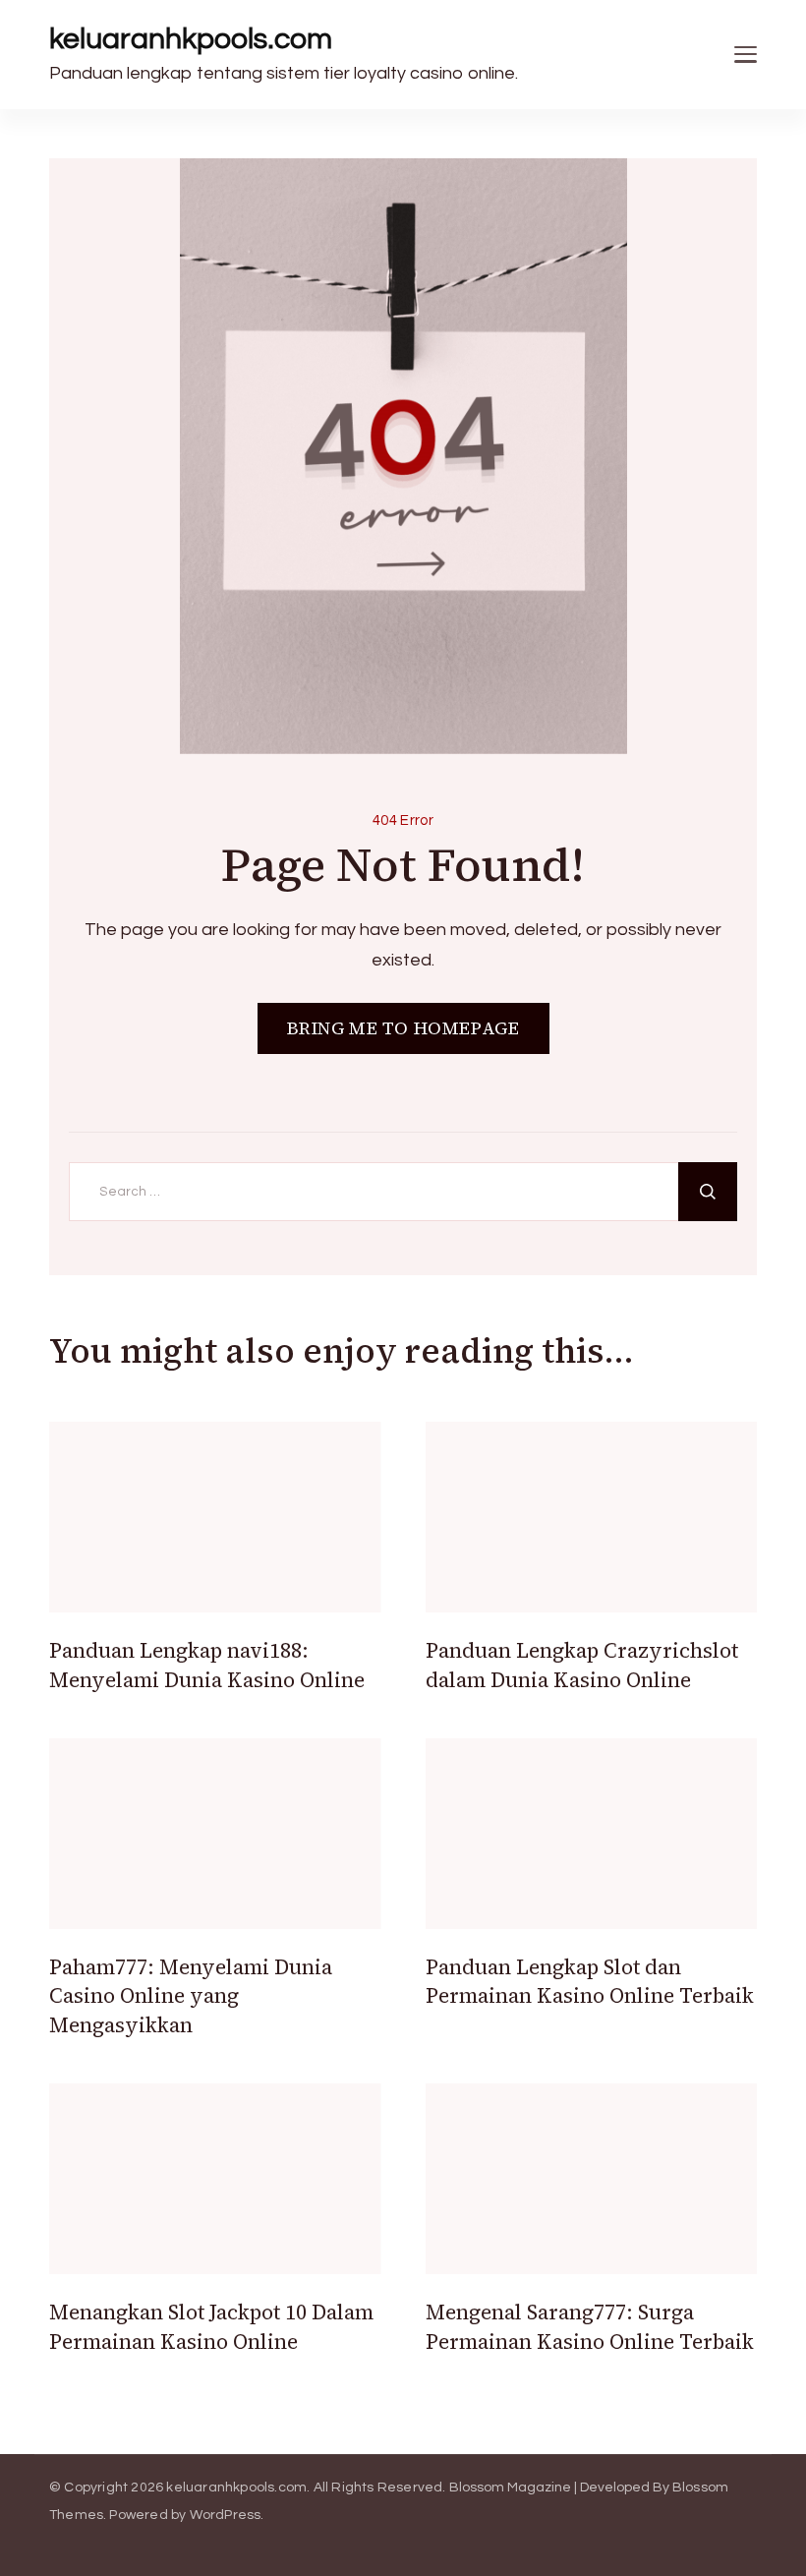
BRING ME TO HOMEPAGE (403, 1028)
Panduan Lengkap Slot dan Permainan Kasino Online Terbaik (590, 1981)
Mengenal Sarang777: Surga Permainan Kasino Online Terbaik (590, 2326)
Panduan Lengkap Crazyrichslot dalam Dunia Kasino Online (582, 1665)
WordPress (226, 2515)
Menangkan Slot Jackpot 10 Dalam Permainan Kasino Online (211, 2326)
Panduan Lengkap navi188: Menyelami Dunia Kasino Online (207, 1665)
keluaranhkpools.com (191, 39)
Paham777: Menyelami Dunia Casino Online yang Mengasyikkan (191, 1996)
